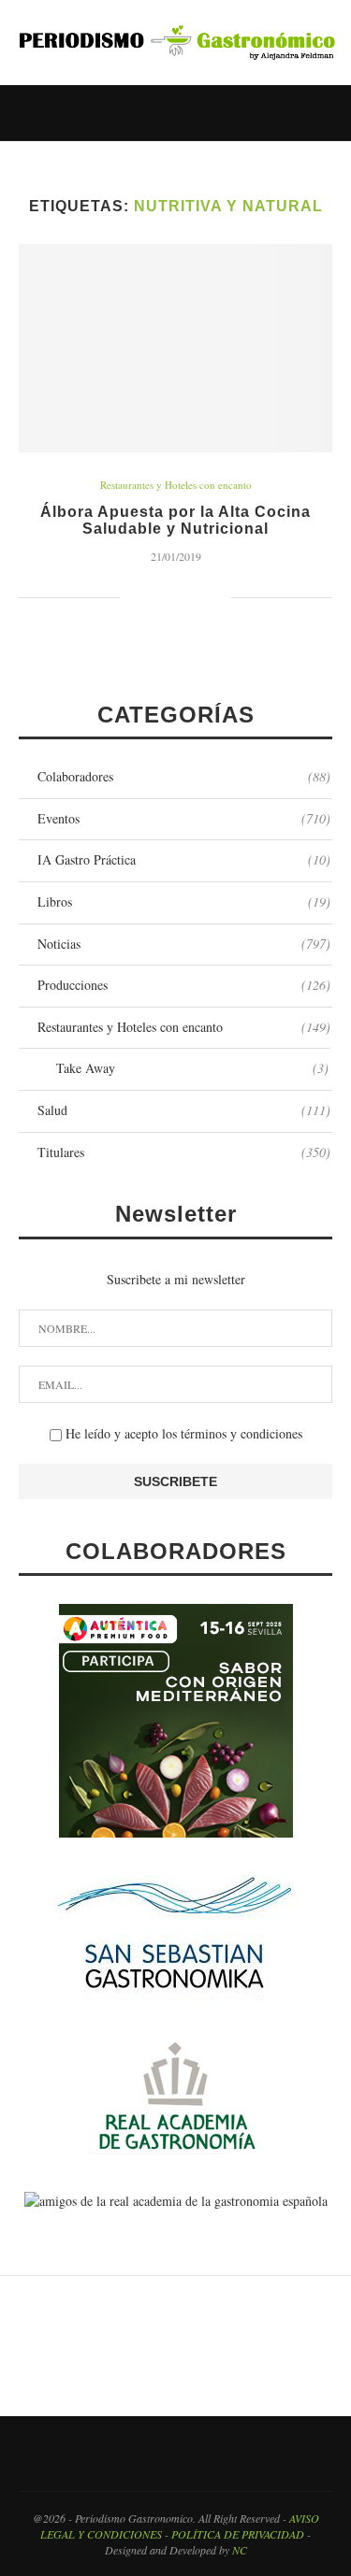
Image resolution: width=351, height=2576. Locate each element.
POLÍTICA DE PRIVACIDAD (238, 2534)
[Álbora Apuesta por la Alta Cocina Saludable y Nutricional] (175, 348)
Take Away (192, 1068)
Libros (184, 902)
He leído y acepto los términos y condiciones (182, 1433)
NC (240, 2550)
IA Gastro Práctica (184, 859)
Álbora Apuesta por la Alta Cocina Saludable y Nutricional (175, 520)
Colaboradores (184, 776)
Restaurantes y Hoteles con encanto (176, 485)
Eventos (184, 818)
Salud (184, 1110)
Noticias (184, 944)
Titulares (184, 1152)
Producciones (184, 985)
